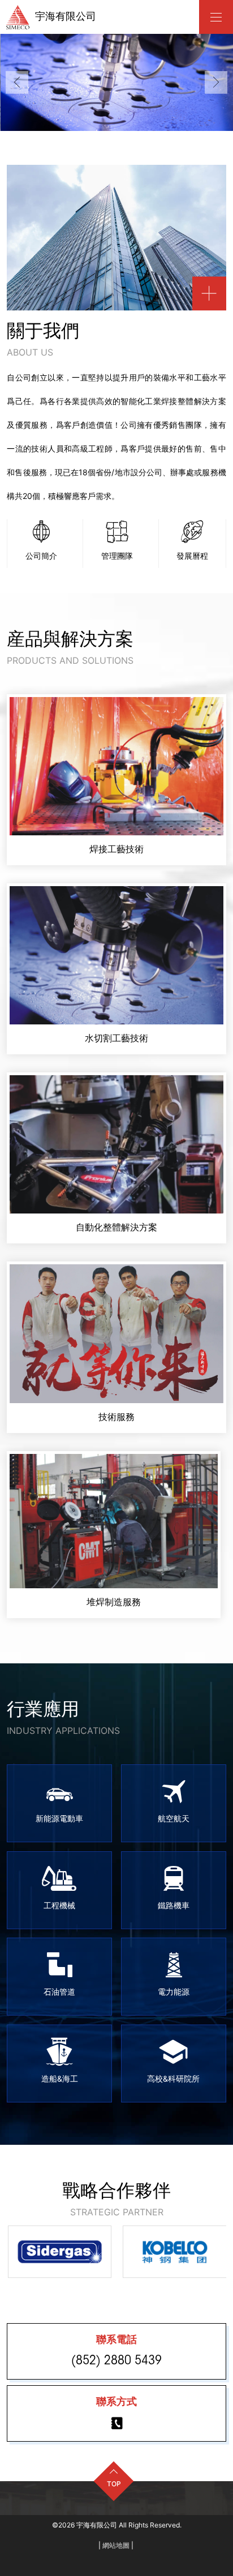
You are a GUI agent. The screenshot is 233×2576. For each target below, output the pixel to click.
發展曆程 (192, 556)
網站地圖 (116, 2545)
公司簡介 (41, 556)
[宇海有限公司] (216, 17)
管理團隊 (117, 556)
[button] (17, 82)
